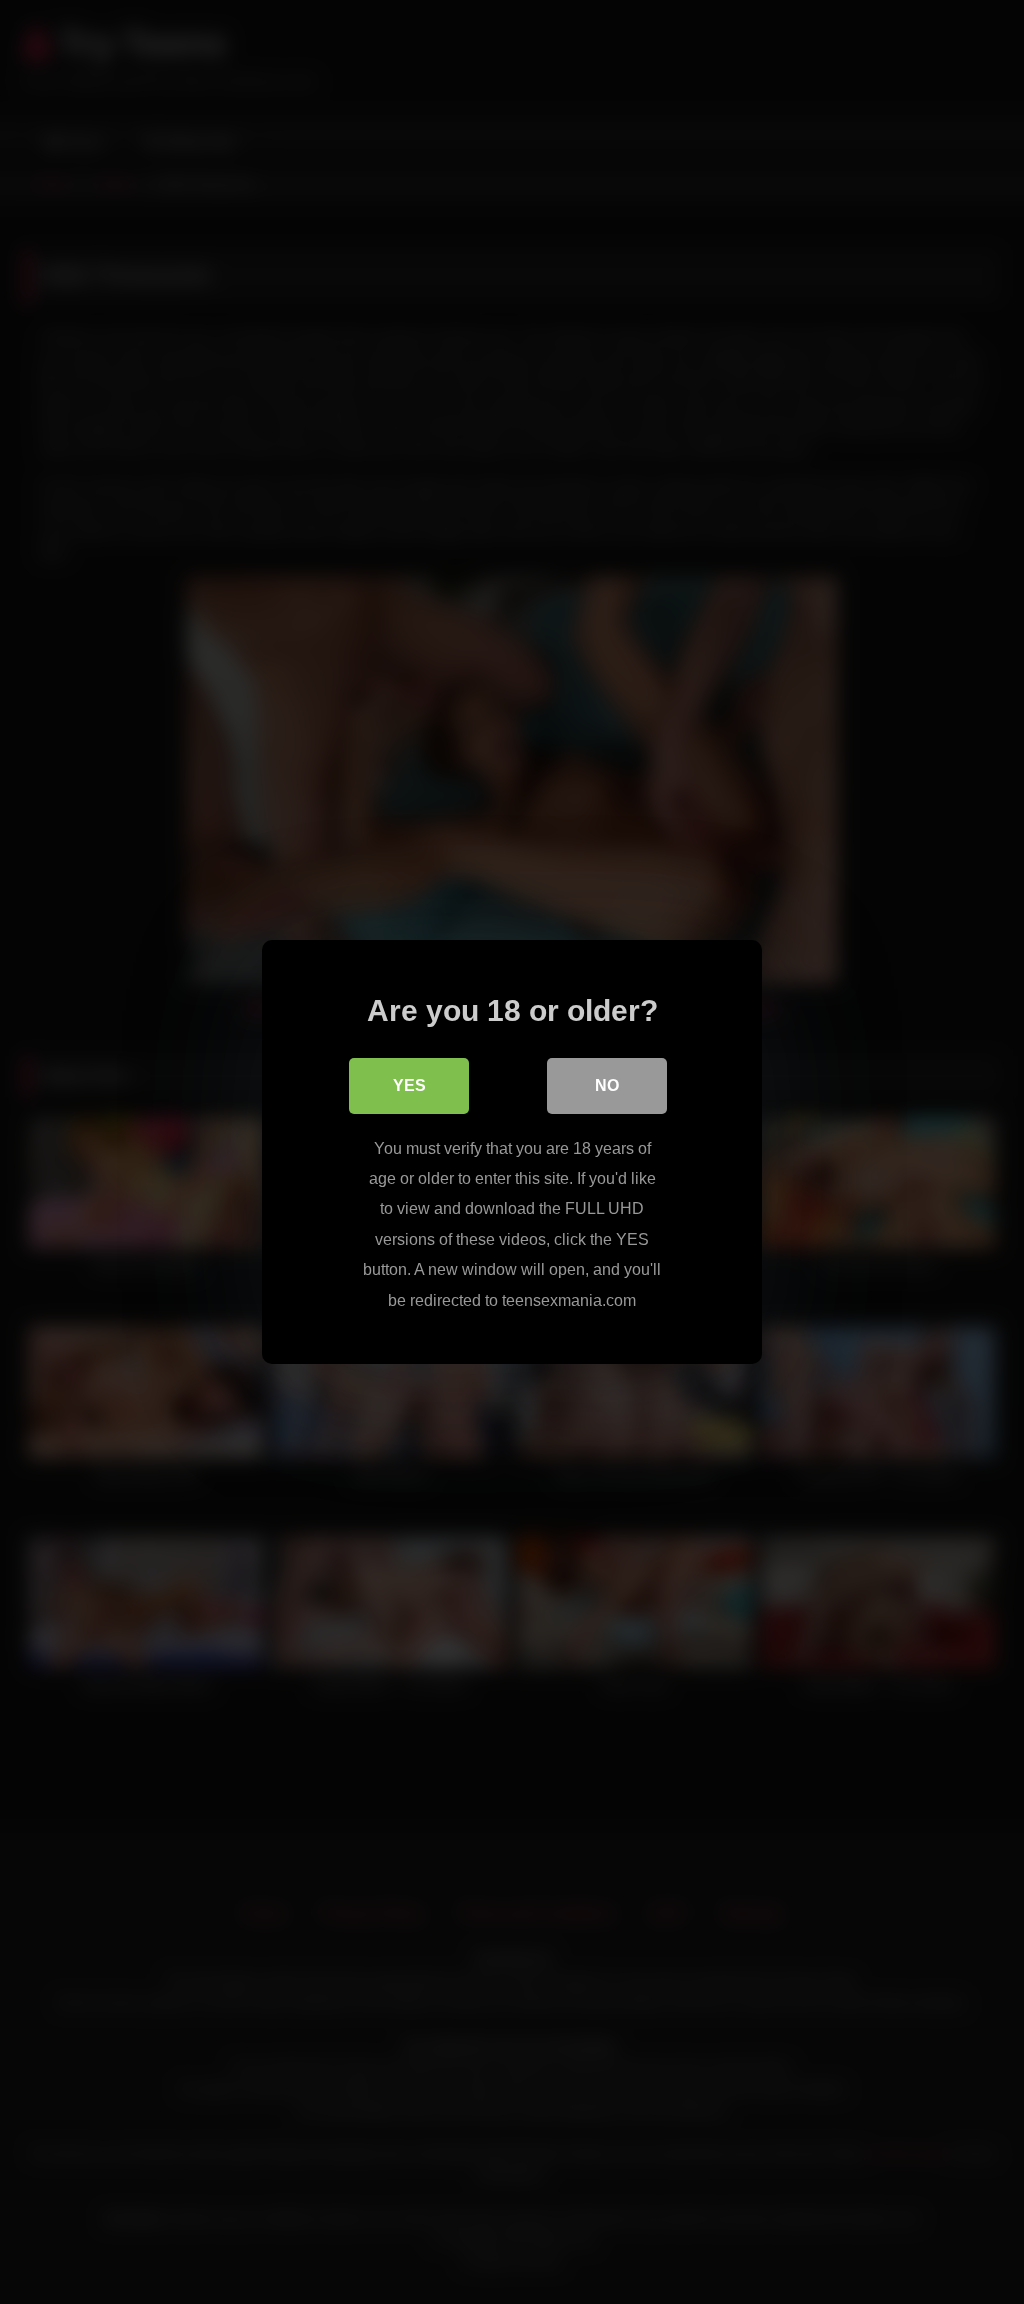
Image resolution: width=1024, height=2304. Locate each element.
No (607, 1085)
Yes (409, 1085)
